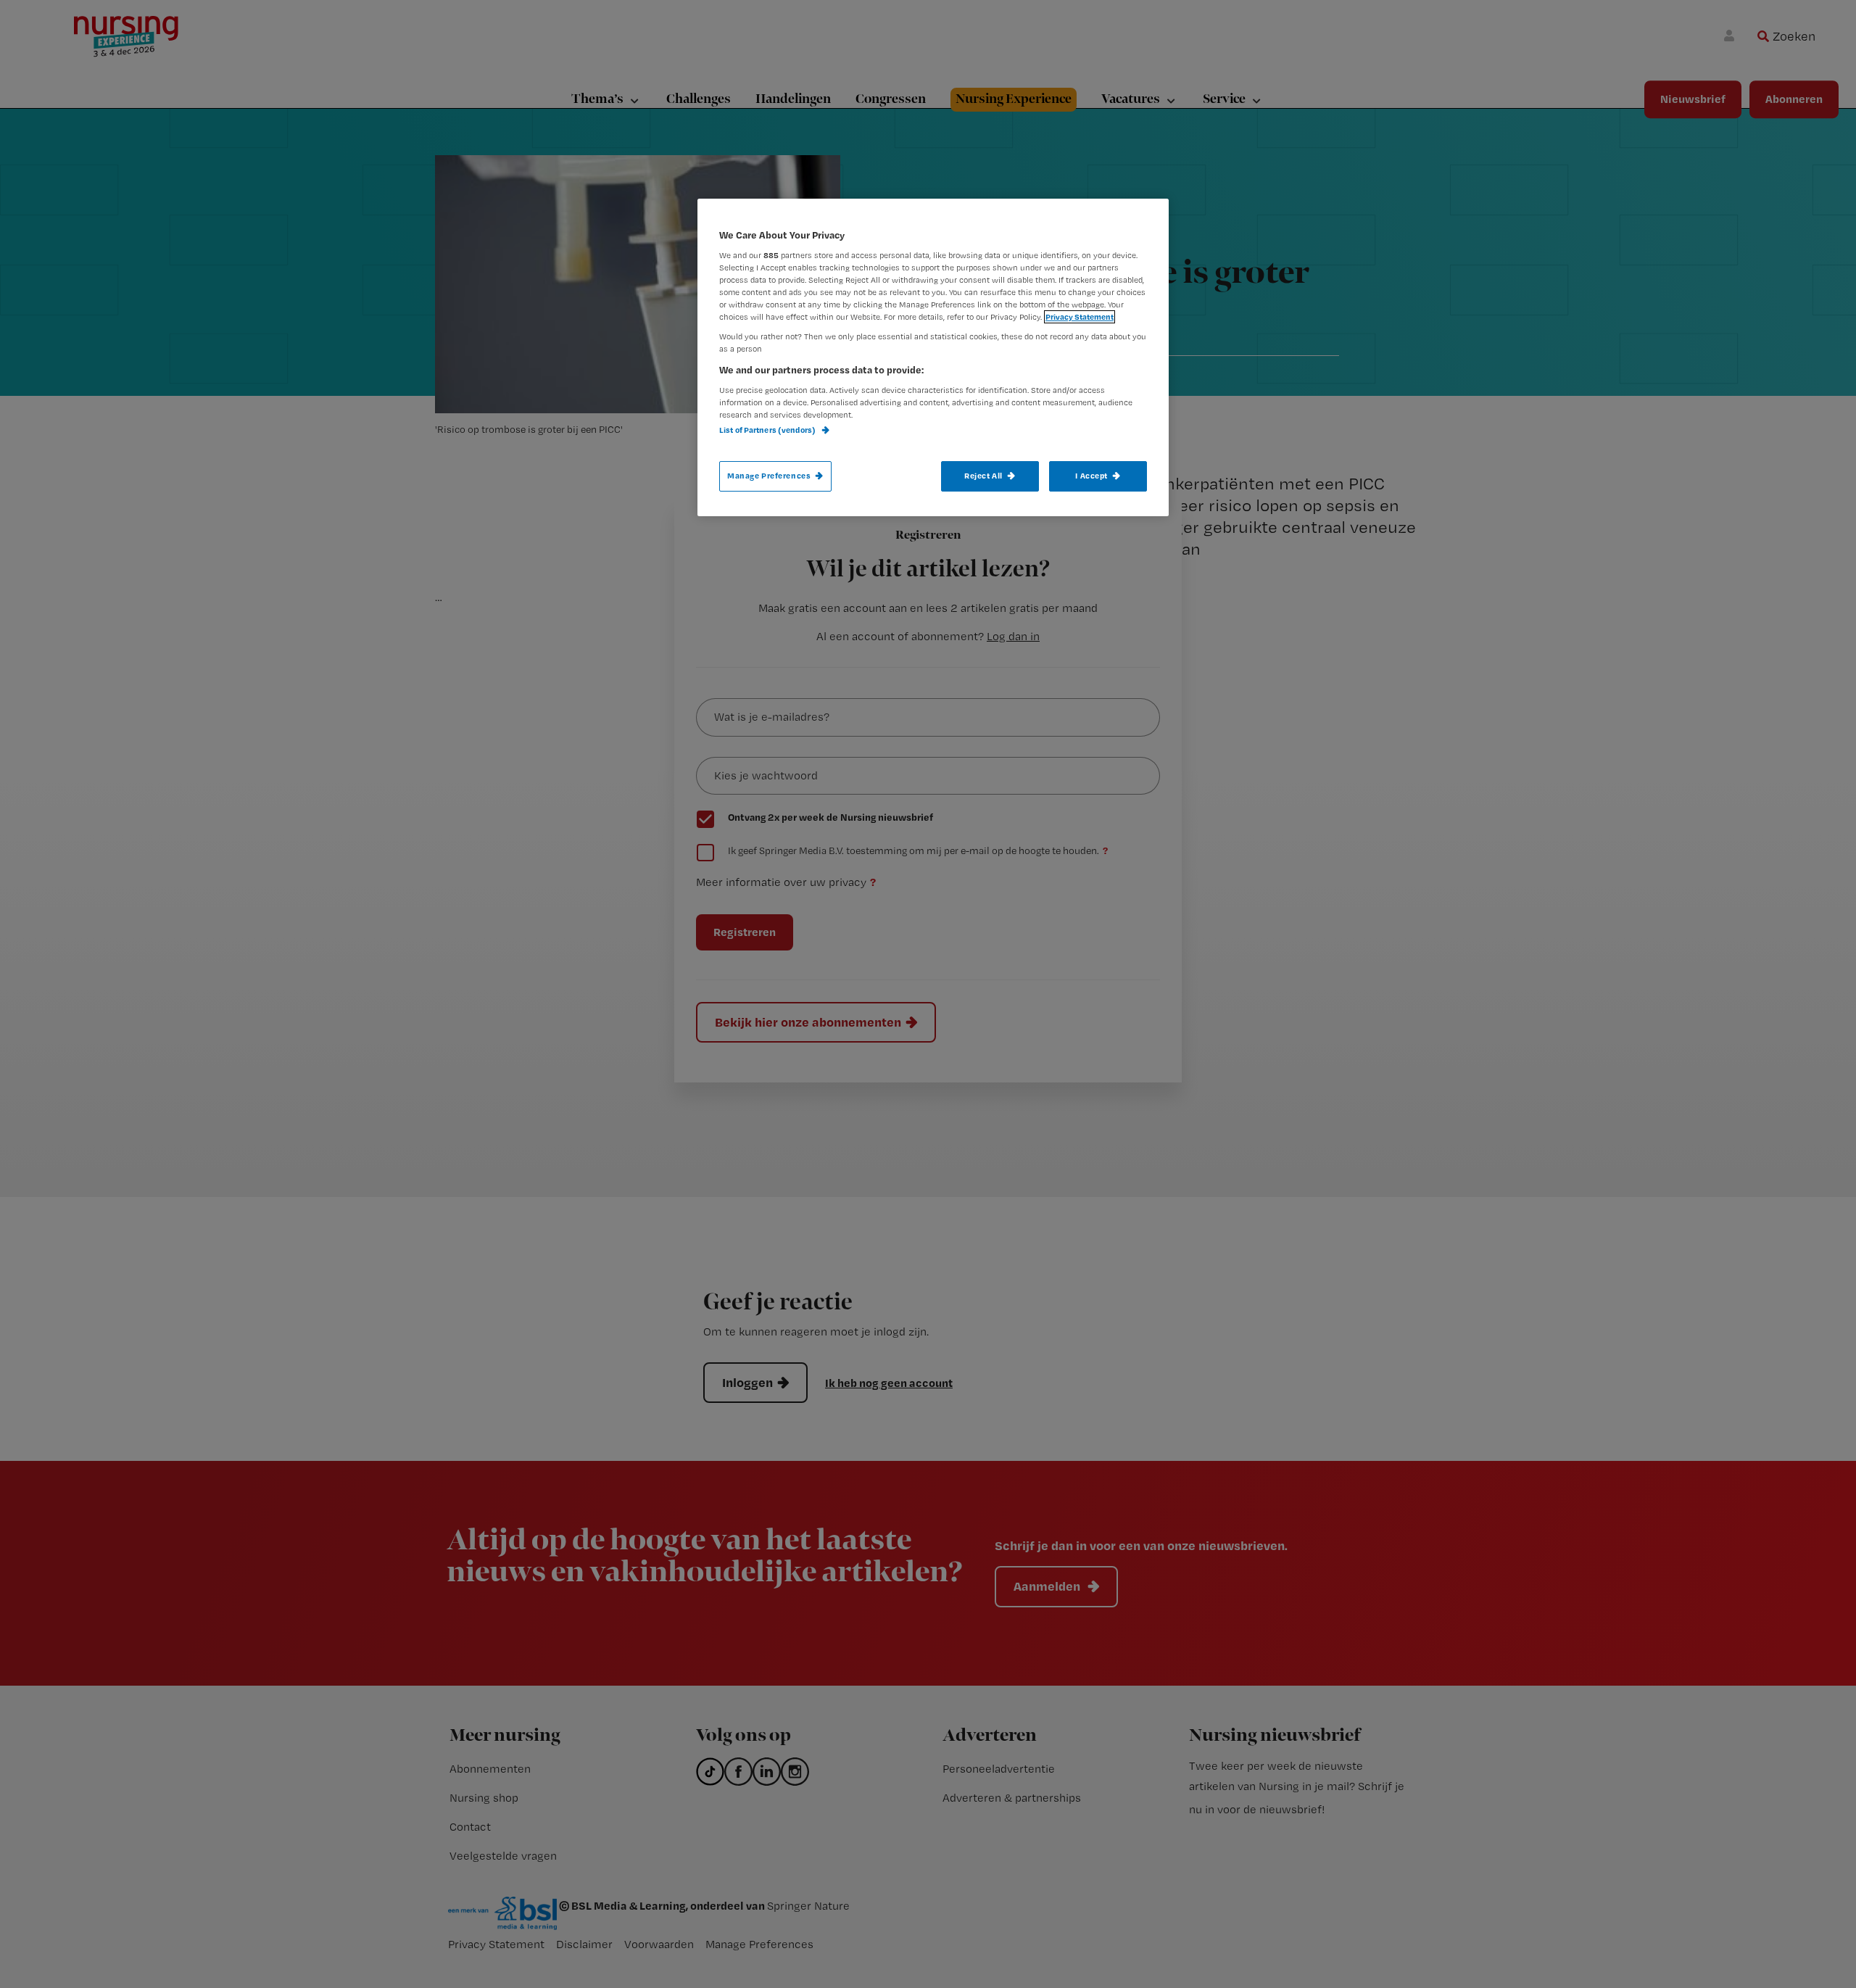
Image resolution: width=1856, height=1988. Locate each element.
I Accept (1091, 476)
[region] (933, 357)
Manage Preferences (769, 476)
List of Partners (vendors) (768, 430)
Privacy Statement (1080, 317)
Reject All (983, 476)
